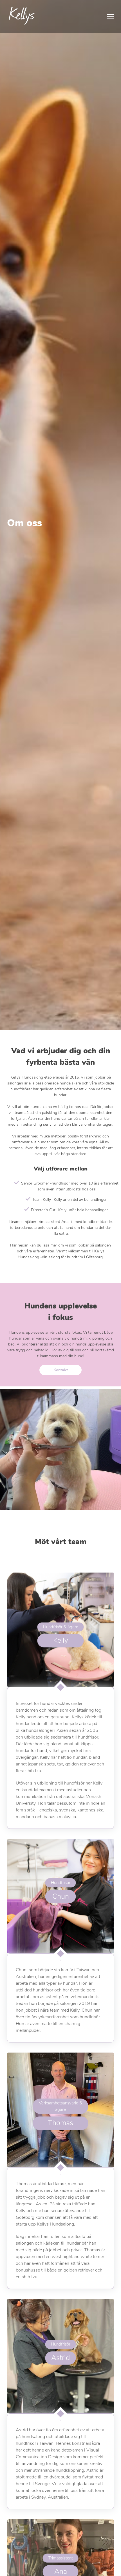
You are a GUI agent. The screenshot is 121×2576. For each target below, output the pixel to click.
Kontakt (61, 1370)
